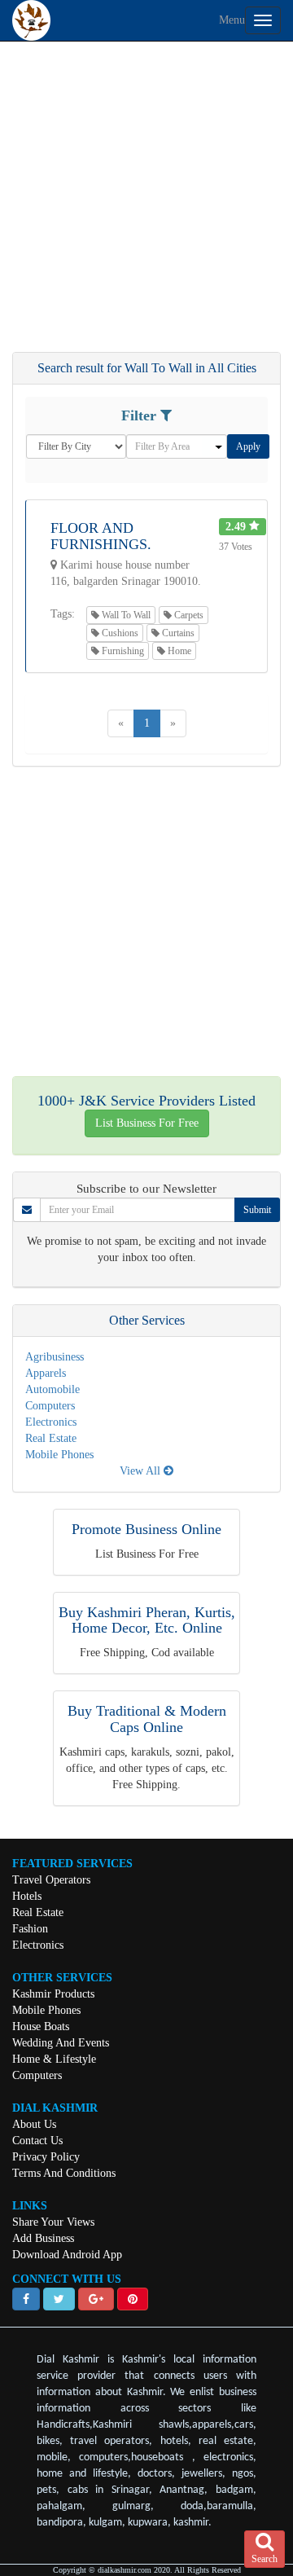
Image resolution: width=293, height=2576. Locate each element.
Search (265, 2559)
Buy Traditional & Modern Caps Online (147, 1719)
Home (178, 651)
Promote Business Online (146, 1529)
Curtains (177, 633)
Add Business (43, 2238)
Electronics (51, 1422)
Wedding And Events (61, 2043)
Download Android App (67, 2255)
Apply (248, 446)
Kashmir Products (53, 1994)
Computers (50, 1406)
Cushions (119, 633)
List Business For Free (147, 1123)
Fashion (30, 1929)
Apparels (46, 1373)
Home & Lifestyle (54, 2059)
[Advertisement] (146, 204)
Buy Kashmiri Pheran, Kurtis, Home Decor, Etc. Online (147, 1620)
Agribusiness (55, 1357)
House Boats (41, 2027)
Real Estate (51, 1438)
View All (142, 1471)
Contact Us (37, 2141)
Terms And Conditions (64, 2173)
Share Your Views (53, 2222)
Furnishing (122, 651)
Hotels (27, 1896)
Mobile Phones (59, 1455)
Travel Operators (51, 1880)
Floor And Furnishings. (101, 536)
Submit (257, 1210)
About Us (34, 2124)
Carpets (188, 615)
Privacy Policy (46, 2157)
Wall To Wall (125, 615)
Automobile (52, 1389)
